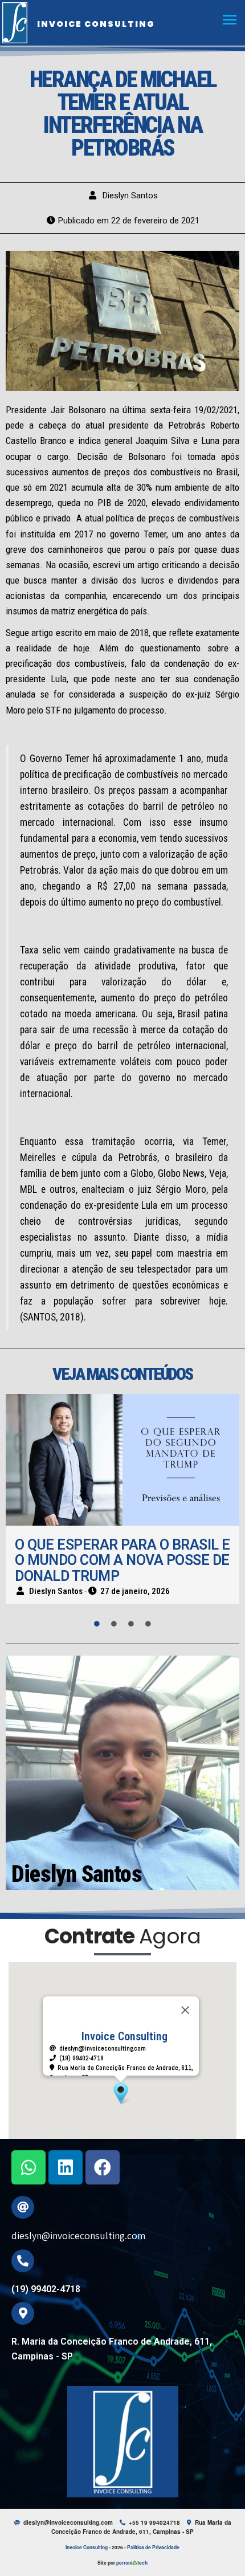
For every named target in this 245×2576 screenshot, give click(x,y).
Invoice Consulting (96, 24)
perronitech (132, 2563)
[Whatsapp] (28, 2167)
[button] (121, 2093)
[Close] (185, 2010)
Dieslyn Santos (130, 195)
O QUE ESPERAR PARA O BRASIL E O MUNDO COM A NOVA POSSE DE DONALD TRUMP (122, 1560)
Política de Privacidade (153, 2547)
